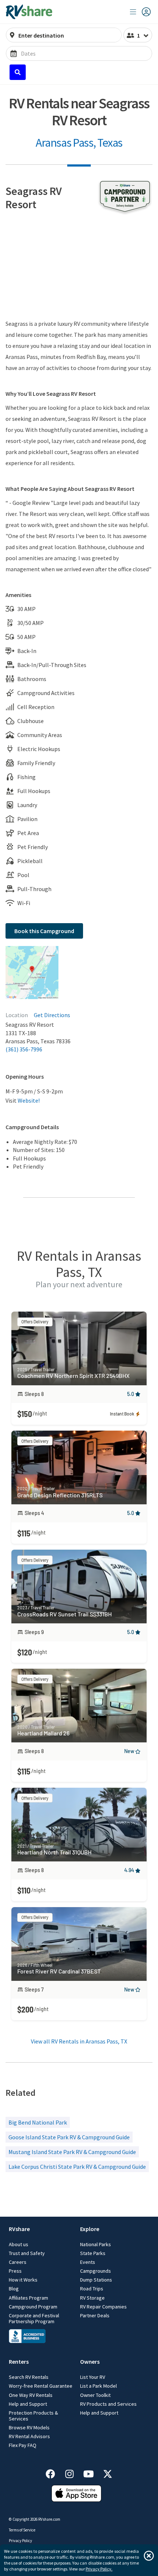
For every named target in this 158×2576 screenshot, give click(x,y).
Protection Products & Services (33, 2416)
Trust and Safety (27, 2253)
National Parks (96, 2244)
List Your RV (93, 2377)
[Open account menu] (140, 12)
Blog (14, 2289)
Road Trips (92, 2289)
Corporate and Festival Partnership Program (34, 2318)
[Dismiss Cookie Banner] (149, 2556)
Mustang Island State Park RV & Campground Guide (72, 2152)
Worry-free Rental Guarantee (41, 2386)
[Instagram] (73, 2473)
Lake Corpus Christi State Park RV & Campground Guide (77, 2167)
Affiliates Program (28, 2298)
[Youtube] (92, 2473)
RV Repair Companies (103, 2307)
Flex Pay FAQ (23, 2445)
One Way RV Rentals (31, 2395)
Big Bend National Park (38, 2122)
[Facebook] (54, 2473)
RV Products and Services (108, 2404)
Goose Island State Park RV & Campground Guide (69, 2137)
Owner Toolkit (95, 2395)
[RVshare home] (29, 12)
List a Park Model (98, 2386)
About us (19, 2244)
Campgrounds (96, 2271)
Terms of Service (22, 2530)
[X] (108, 2473)
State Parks (93, 2253)
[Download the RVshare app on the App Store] (76, 2500)
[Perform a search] (18, 72)
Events (88, 2262)
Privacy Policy (20, 2541)
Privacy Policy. (99, 2569)
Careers (18, 2262)
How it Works (23, 2280)
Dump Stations (96, 2280)
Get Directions (52, 1015)
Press (15, 2271)
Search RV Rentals (29, 2377)
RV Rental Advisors (29, 2436)
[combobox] (68, 35)
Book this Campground (44, 931)
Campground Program (33, 2307)
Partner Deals (95, 2315)
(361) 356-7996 (24, 1049)
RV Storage (92, 2298)
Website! (29, 1100)
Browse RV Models (29, 2427)
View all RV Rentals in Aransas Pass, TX (79, 2041)
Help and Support (28, 2404)
